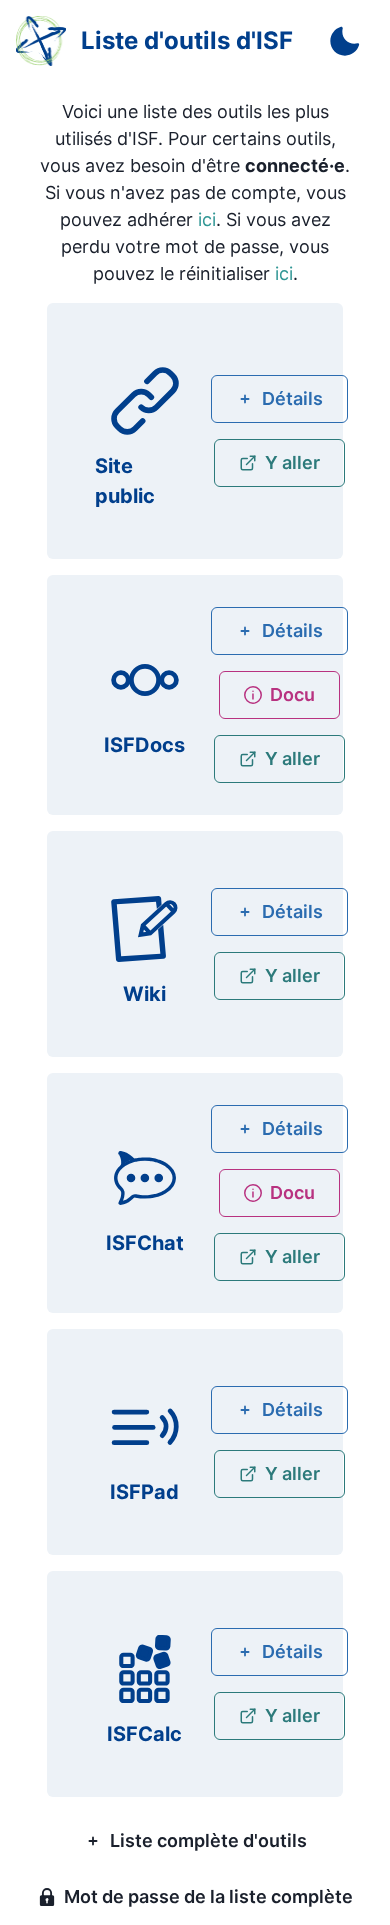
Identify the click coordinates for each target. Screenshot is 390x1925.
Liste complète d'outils (208, 1840)
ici (207, 219)
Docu (292, 694)
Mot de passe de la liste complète (208, 1896)
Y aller (292, 462)
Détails (292, 398)
